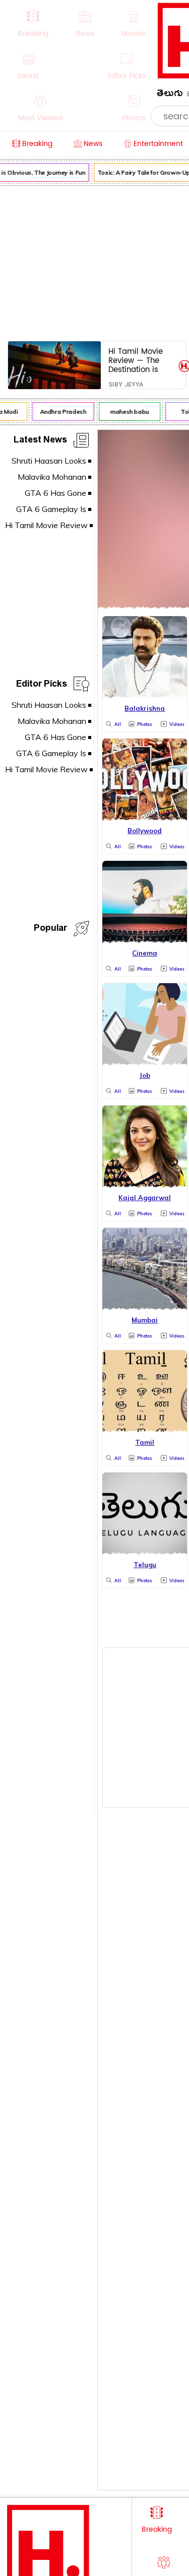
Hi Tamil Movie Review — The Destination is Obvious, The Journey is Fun (136, 360)
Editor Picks (42, 685)
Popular (50, 930)
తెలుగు (170, 95)
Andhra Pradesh (60, 412)
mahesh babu (127, 412)
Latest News (40, 441)
